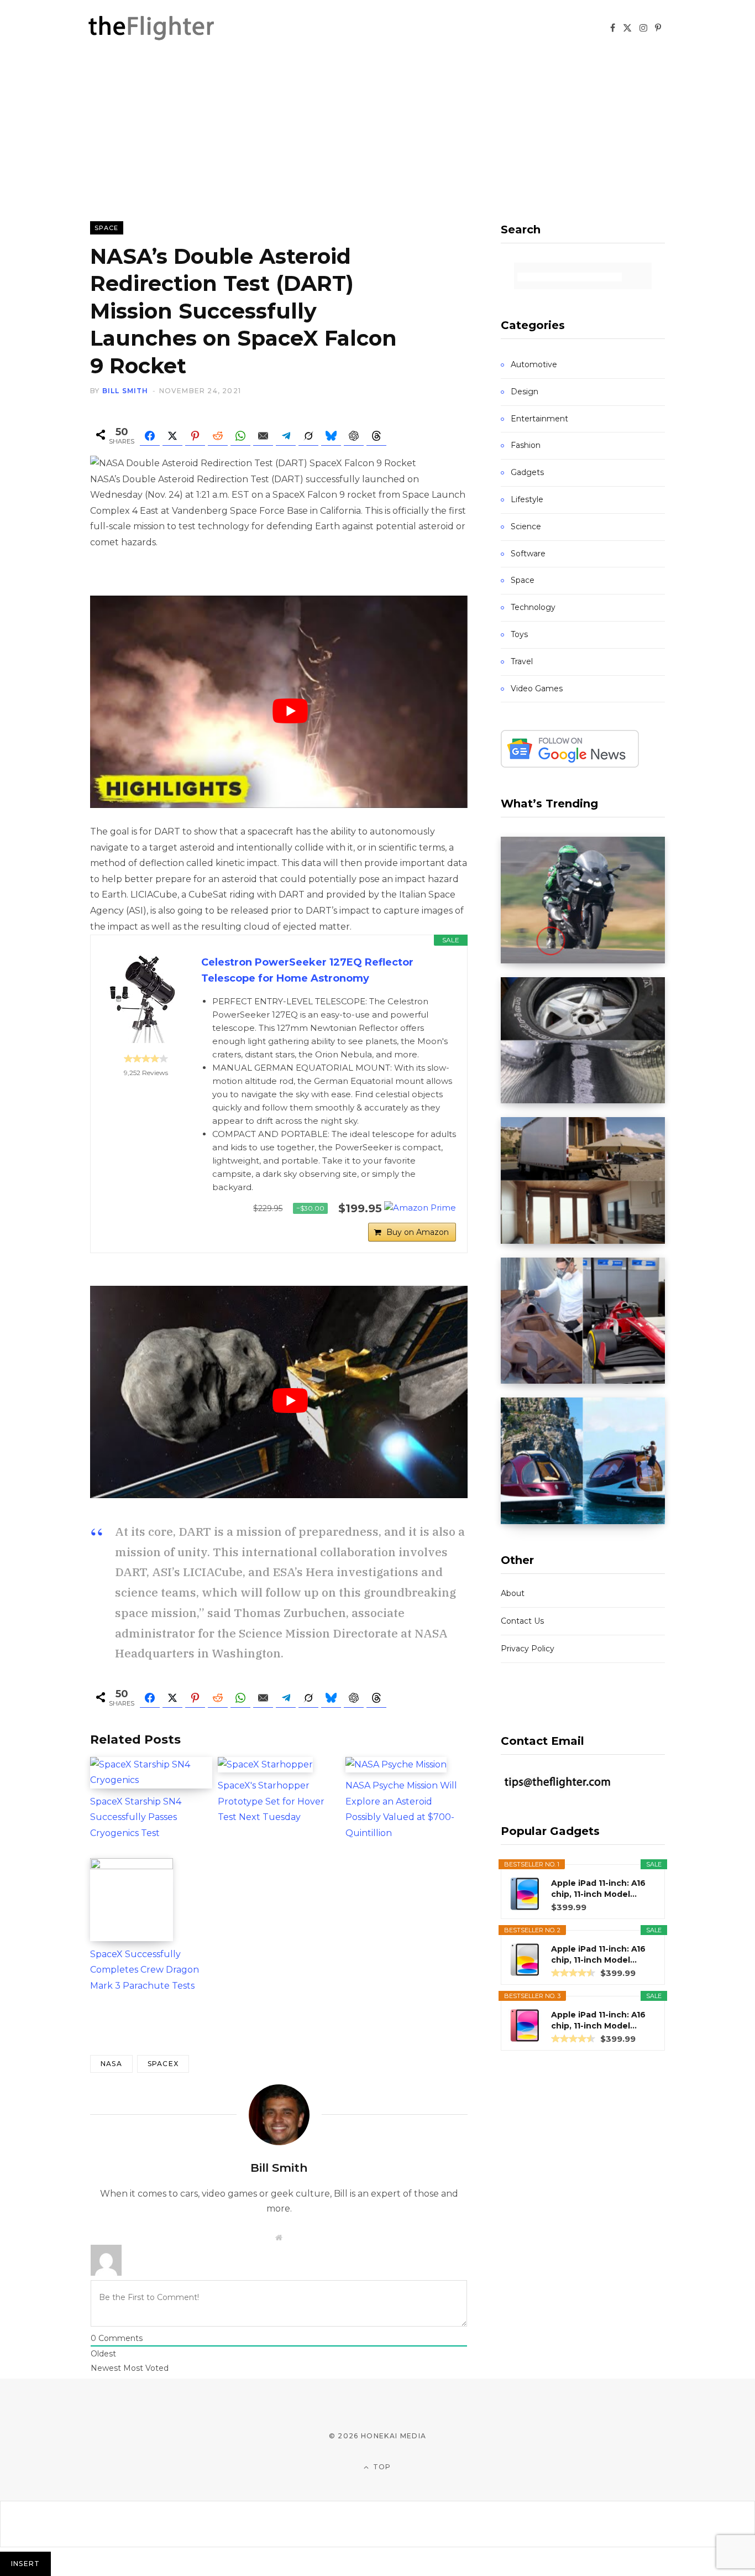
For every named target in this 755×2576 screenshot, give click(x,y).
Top (381, 2467)
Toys (519, 634)
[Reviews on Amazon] (146, 1058)
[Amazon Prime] (420, 1208)
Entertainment (539, 419)
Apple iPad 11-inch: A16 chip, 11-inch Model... (598, 1889)
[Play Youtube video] (290, 711)
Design (525, 392)
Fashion (526, 445)
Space (107, 228)
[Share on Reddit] (218, 436)
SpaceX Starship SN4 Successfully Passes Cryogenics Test (136, 1817)
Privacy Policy (528, 1649)
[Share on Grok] (308, 436)
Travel (522, 661)
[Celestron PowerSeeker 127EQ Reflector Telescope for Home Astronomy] (146, 999)
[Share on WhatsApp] (240, 436)
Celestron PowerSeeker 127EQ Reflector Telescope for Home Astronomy (307, 970)
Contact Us (522, 1621)
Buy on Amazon (418, 1232)
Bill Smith (125, 391)
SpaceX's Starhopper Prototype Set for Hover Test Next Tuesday (271, 1801)
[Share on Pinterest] (195, 436)
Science (526, 526)
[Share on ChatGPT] (354, 436)
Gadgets (527, 472)
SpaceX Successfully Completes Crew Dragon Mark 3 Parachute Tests (145, 1970)
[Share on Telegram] (286, 436)
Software (528, 554)
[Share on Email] (263, 436)
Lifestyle (527, 499)
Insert (25, 2564)
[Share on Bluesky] (331, 436)
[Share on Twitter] (172, 436)
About (513, 1593)
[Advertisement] (377, 138)
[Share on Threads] (376, 436)
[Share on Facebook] (150, 436)
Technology (533, 607)
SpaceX (163, 2064)
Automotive (534, 364)
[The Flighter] (165, 28)
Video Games (537, 689)
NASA (111, 2064)
